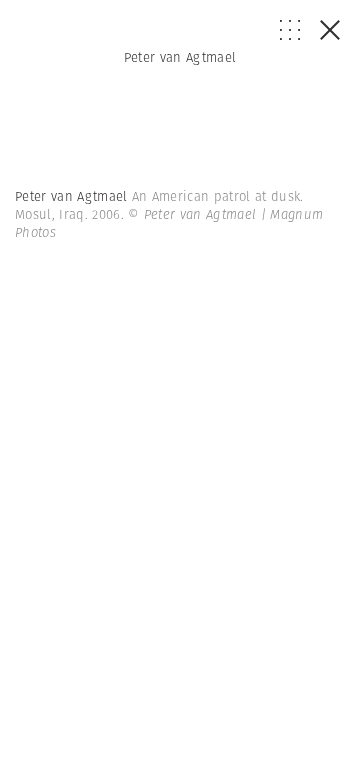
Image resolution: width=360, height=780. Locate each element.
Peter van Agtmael (180, 57)
